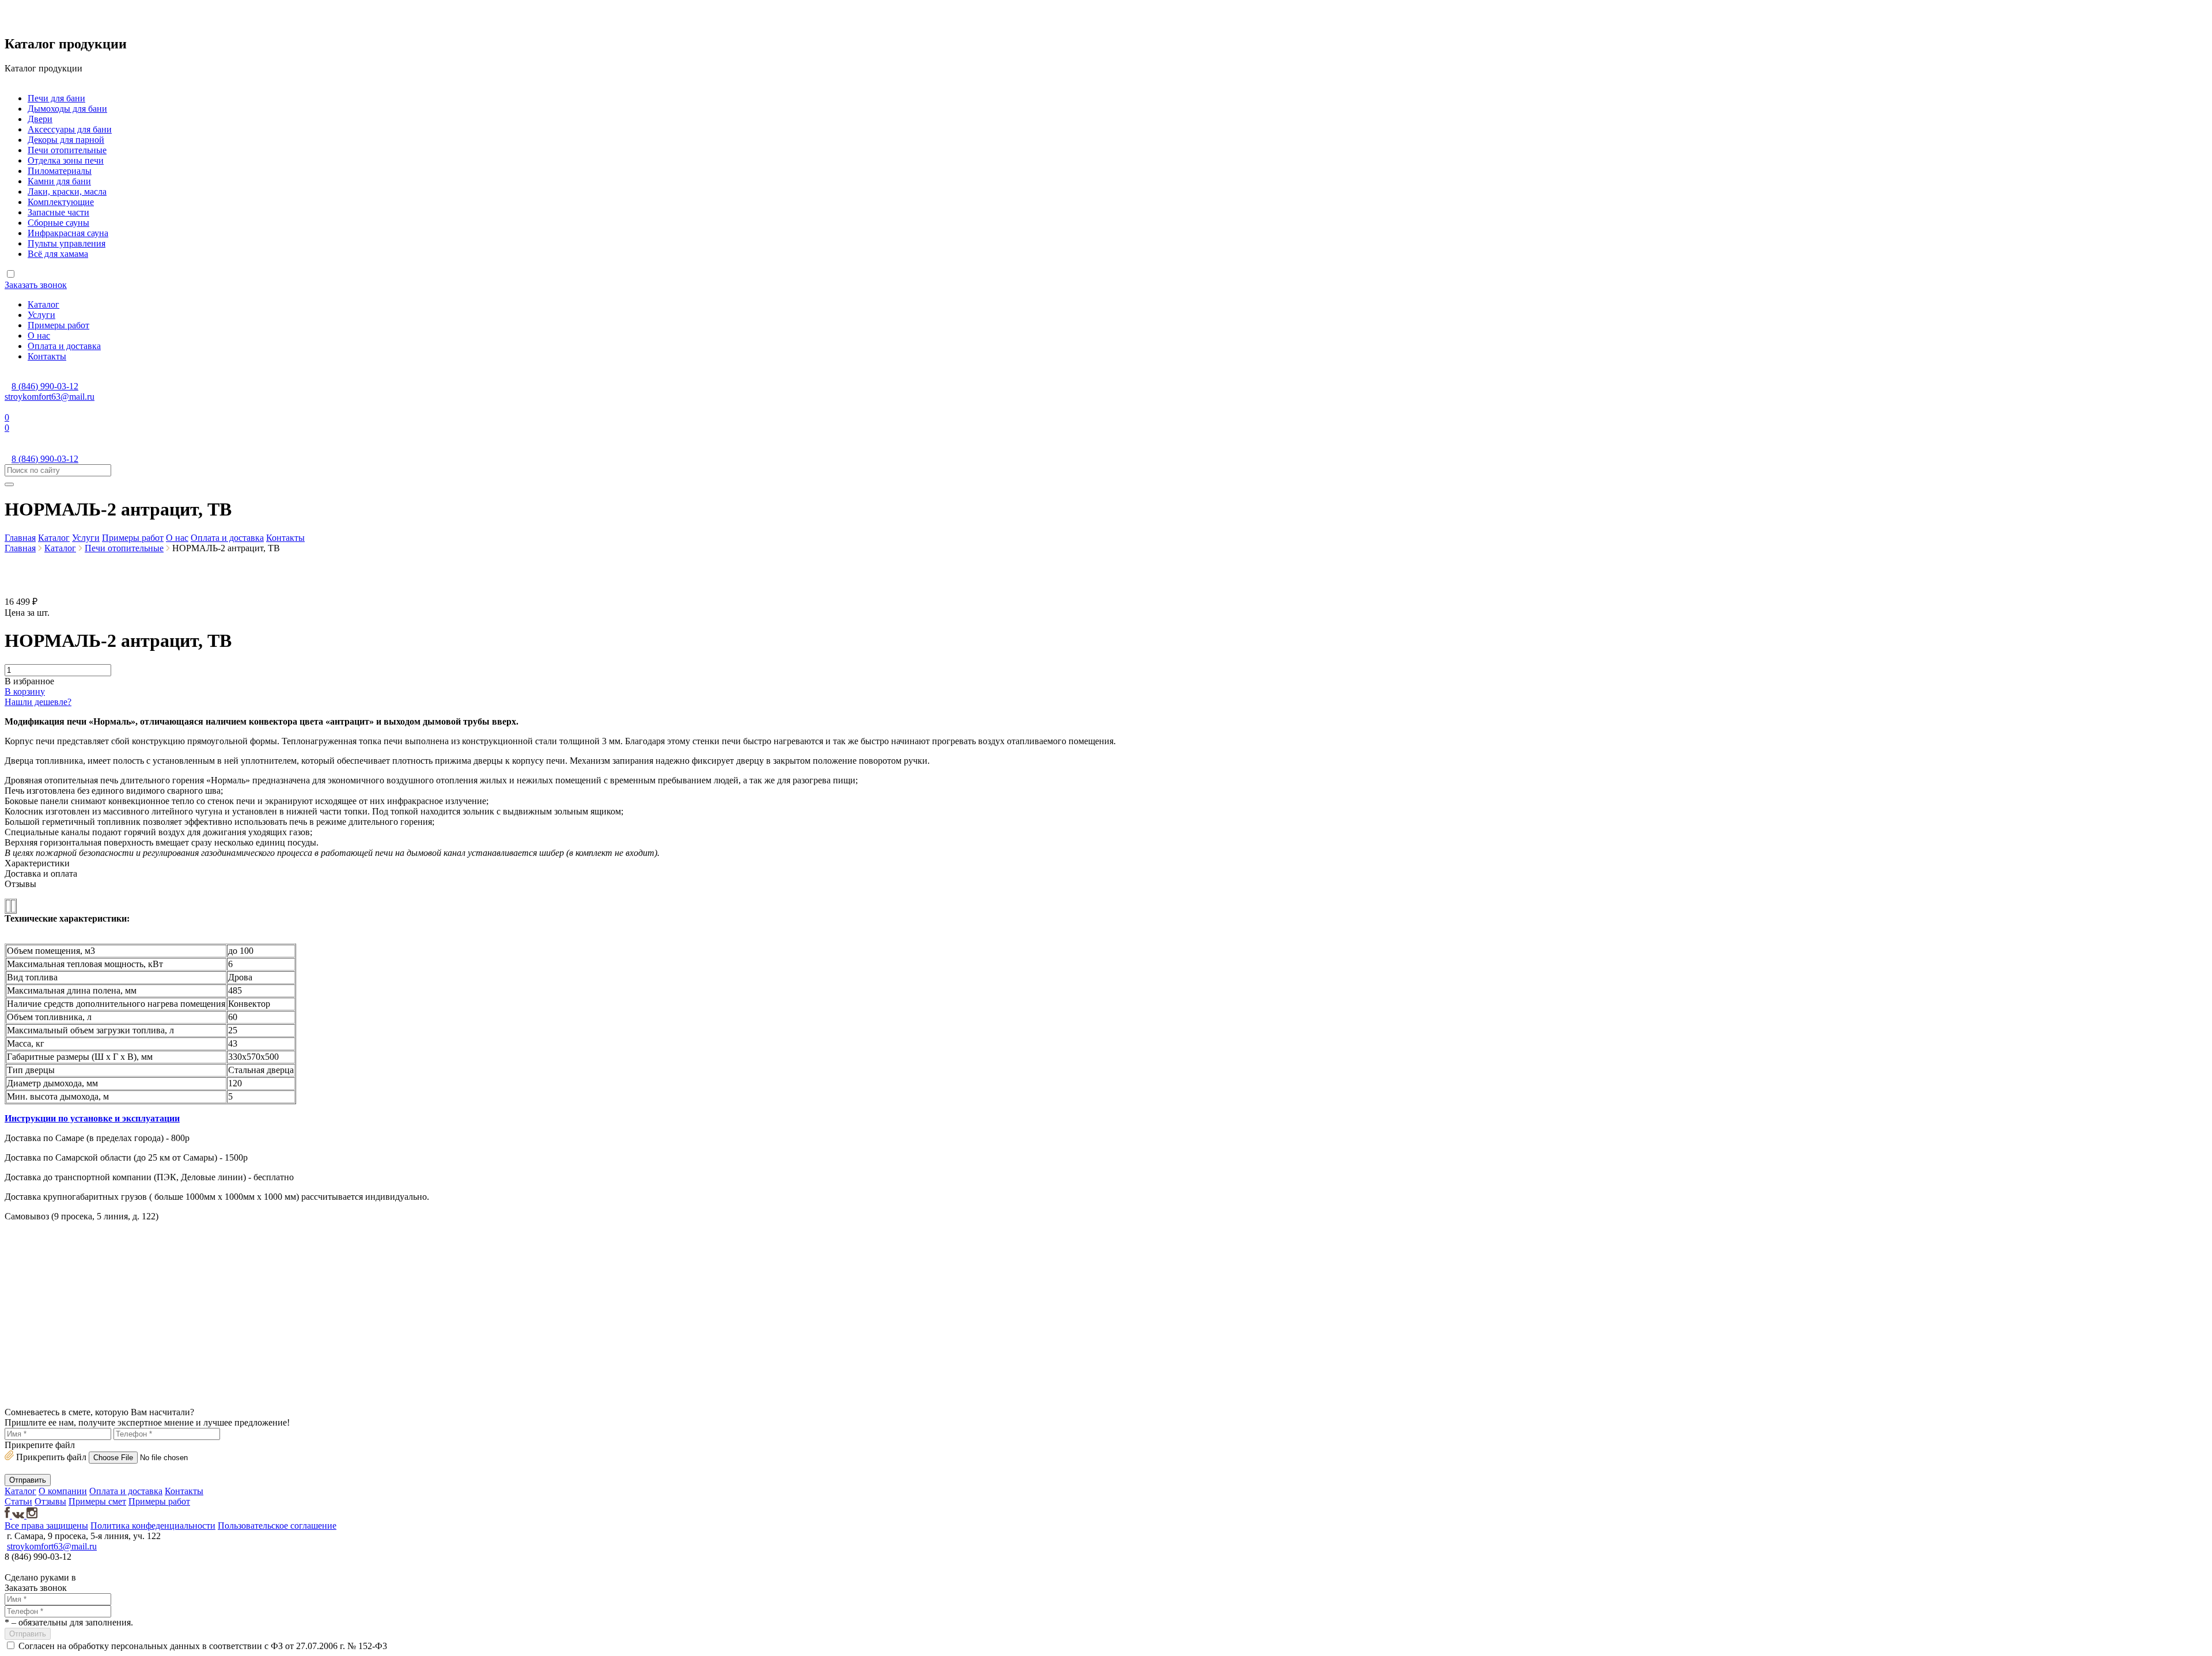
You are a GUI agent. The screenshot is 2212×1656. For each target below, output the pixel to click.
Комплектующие (61, 202)
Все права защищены (46, 1526)
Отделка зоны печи (66, 160)
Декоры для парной (66, 140)
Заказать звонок (36, 285)
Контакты (47, 356)
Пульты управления (67, 243)
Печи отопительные (67, 150)
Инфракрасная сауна (68, 233)
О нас (39, 336)
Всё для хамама (58, 254)
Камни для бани (59, 181)
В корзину (25, 691)
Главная (20, 538)
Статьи (18, 1501)
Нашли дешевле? (38, 702)
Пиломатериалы (60, 171)
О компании (63, 1491)
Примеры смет (97, 1501)
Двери (40, 119)
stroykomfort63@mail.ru (50, 397)
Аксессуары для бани (70, 129)
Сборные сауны (58, 223)
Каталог (43, 304)
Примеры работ (58, 325)
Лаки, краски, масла (67, 192)
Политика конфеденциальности (153, 1526)
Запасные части (58, 212)
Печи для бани (56, 98)
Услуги (41, 315)
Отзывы (50, 1501)
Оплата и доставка (64, 346)
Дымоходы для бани (67, 109)
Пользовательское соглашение (277, 1526)
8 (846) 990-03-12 (45, 386)
